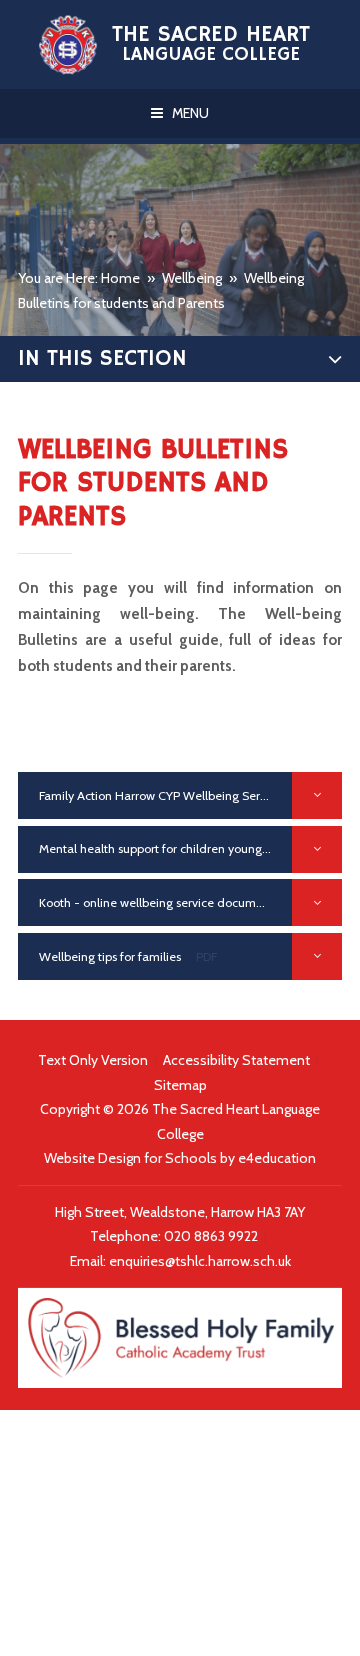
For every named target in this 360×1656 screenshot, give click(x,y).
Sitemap (180, 1085)
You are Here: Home (79, 278)
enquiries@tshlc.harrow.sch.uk (200, 1261)
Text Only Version (93, 1060)
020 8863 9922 (212, 1236)
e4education (277, 1158)
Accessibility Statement (236, 1060)
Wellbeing (192, 278)
